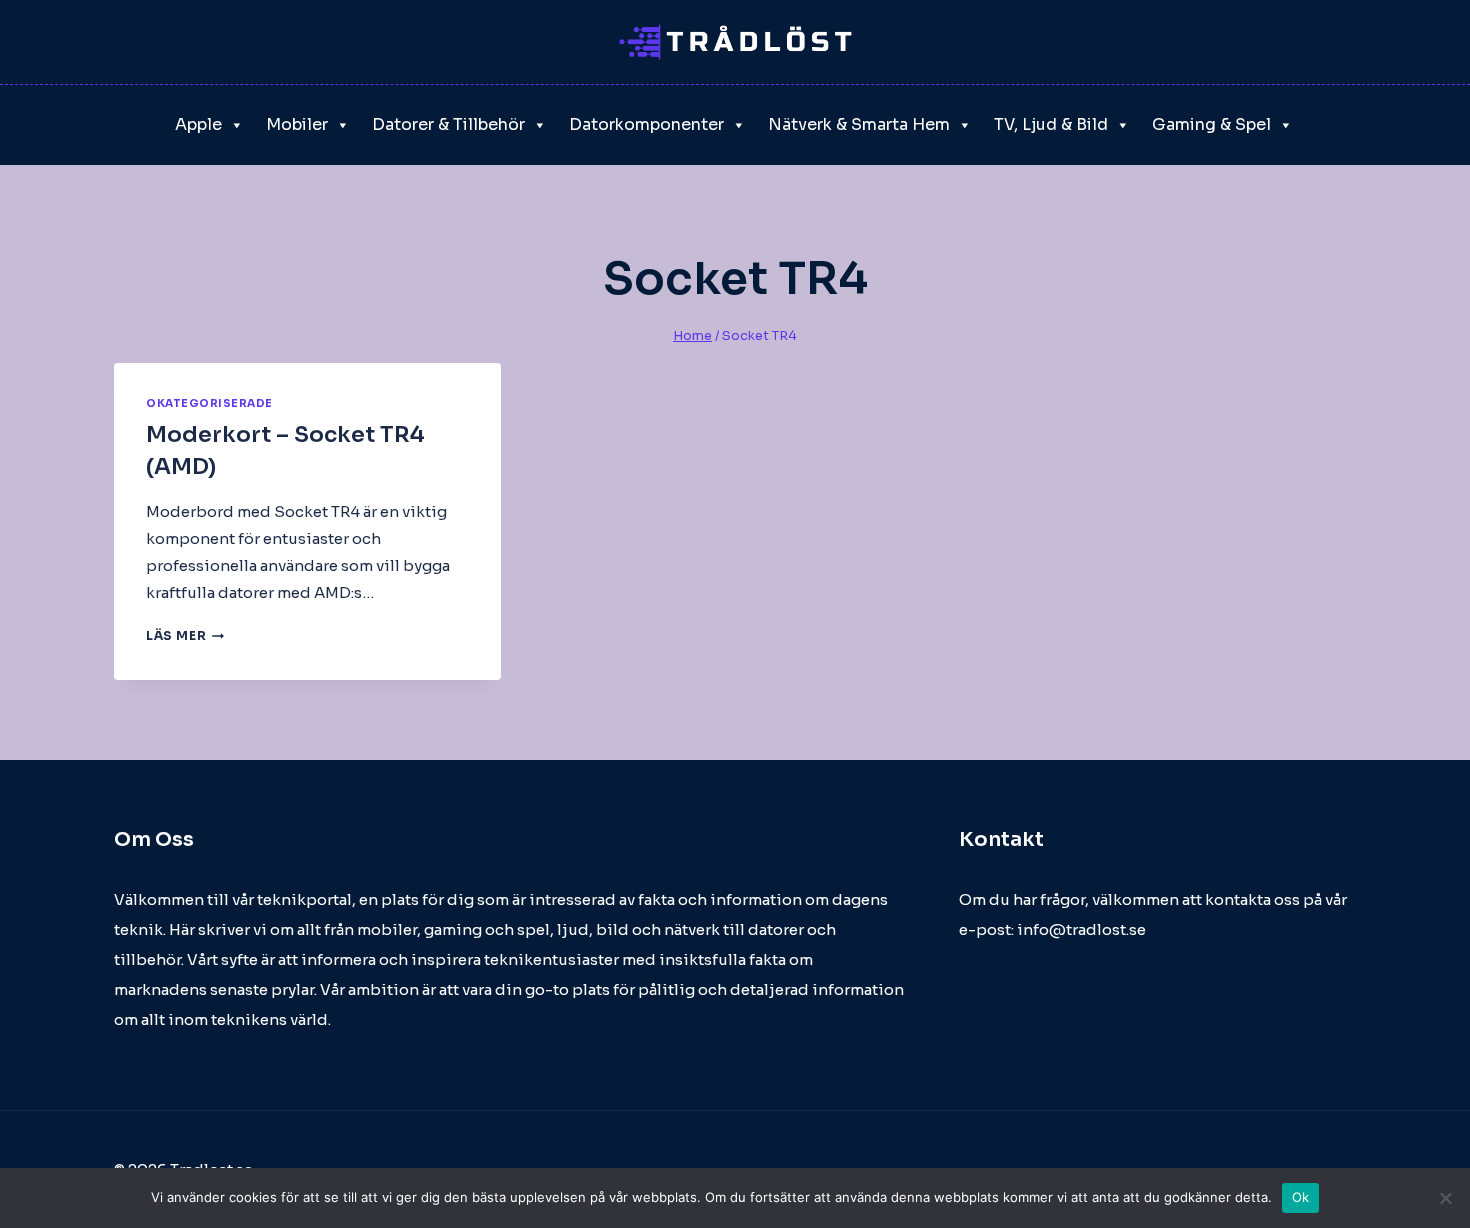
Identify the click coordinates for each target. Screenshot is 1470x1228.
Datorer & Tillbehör (448, 124)
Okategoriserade (209, 403)
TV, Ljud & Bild (1051, 124)
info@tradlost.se (1081, 929)
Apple (198, 124)
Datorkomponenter (646, 124)
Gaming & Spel (1211, 124)
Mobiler (297, 124)
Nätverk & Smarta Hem (859, 124)
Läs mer (185, 635)
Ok (1301, 1197)
